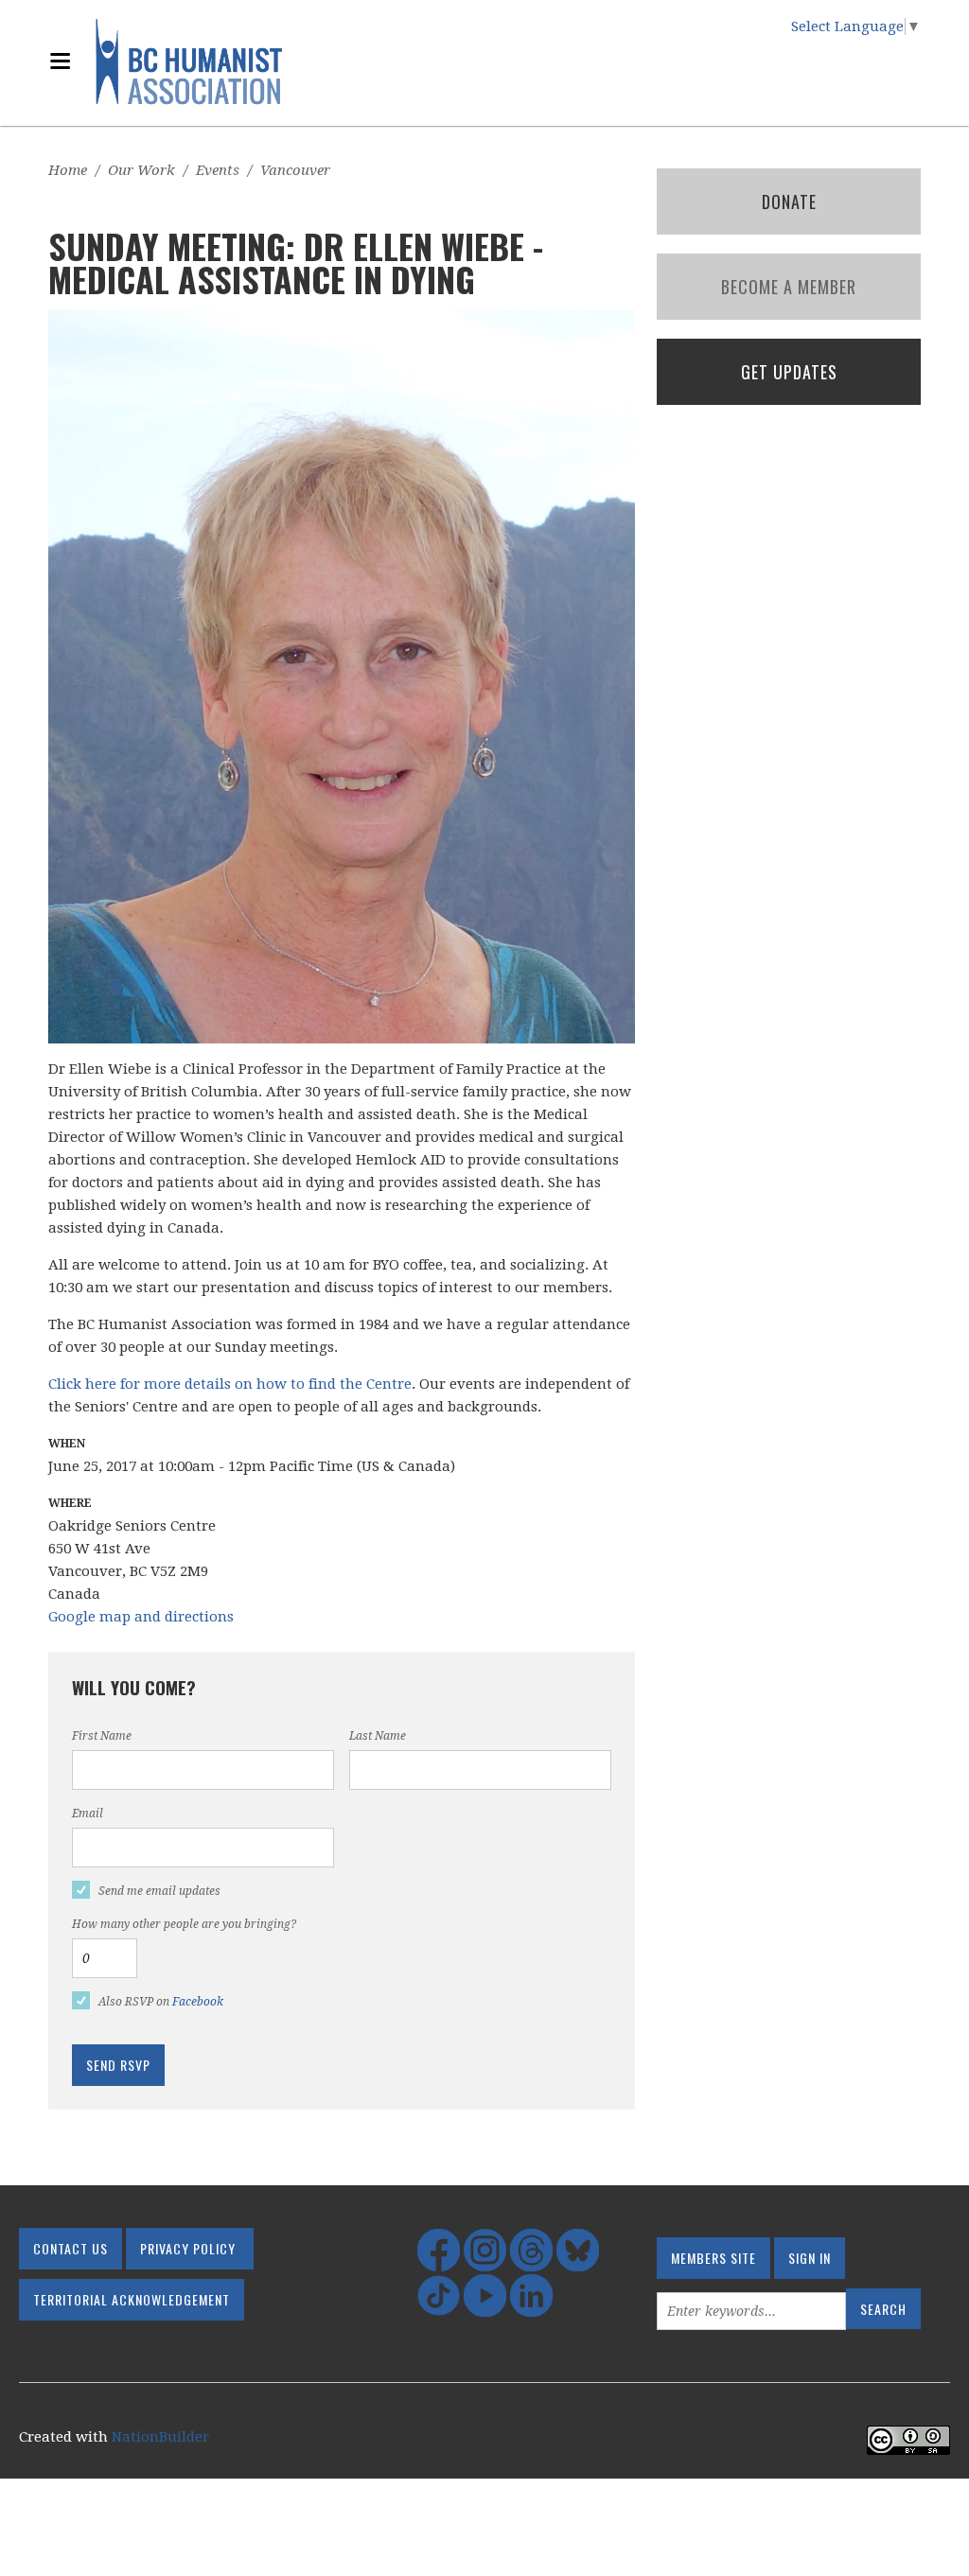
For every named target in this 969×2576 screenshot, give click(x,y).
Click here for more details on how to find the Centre (230, 1384)
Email (88, 1814)
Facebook (198, 2002)
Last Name (378, 1736)
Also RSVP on (161, 2002)
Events (218, 170)
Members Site (714, 2258)
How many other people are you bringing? (184, 1924)
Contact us (70, 2248)
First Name (102, 1736)
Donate (789, 202)
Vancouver (295, 170)
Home (68, 170)
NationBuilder (160, 2437)
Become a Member (789, 287)
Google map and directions (141, 1617)
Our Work (141, 170)
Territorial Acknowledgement (132, 2299)
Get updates (789, 372)
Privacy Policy (188, 2248)
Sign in (810, 2258)
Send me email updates (159, 1891)
